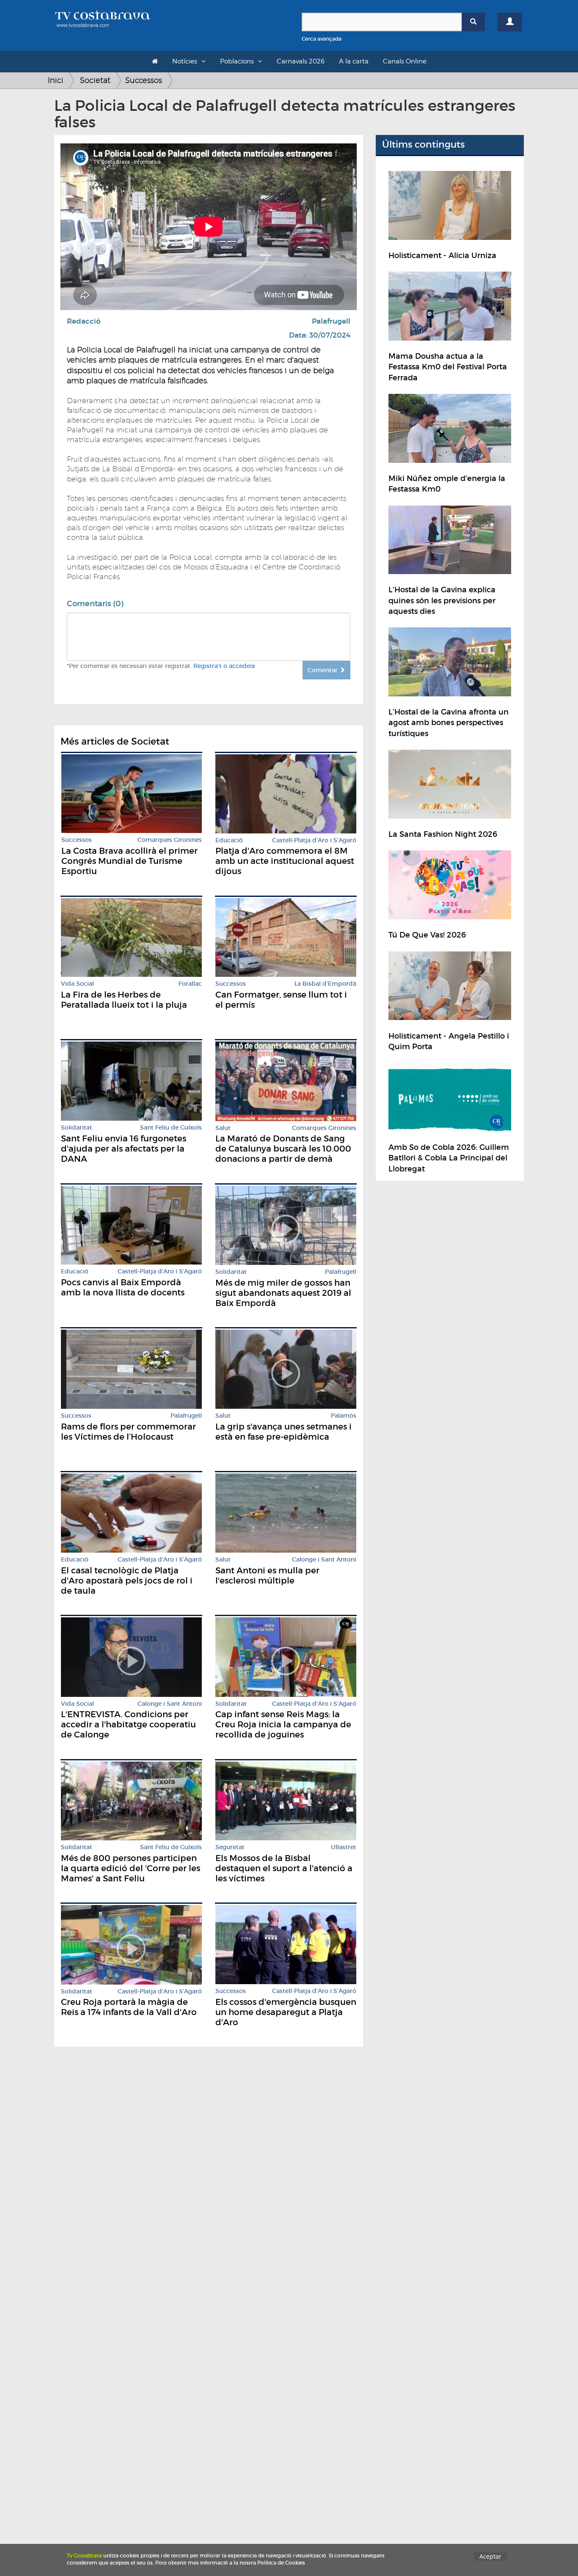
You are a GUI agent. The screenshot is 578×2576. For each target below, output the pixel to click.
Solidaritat (77, 1128)
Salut (223, 1128)
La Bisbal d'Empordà (325, 984)
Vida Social (77, 984)
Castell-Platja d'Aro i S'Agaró (314, 840)
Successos (144, 80)
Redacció (84, 321)
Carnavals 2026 (301, 61)
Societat (95, 80)
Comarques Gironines (170, 840)
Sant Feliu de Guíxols (171, 1128)
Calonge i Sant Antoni (324, 1560)
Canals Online (405, 61)
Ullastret (344, 1847)
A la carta (354, 61)
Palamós (344, 1416)
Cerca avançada (322, 39)
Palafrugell (331, 321)
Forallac (190, 984)
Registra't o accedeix (224, 666)
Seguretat (230, 1847)
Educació (229, 840)
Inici (56, 80)
